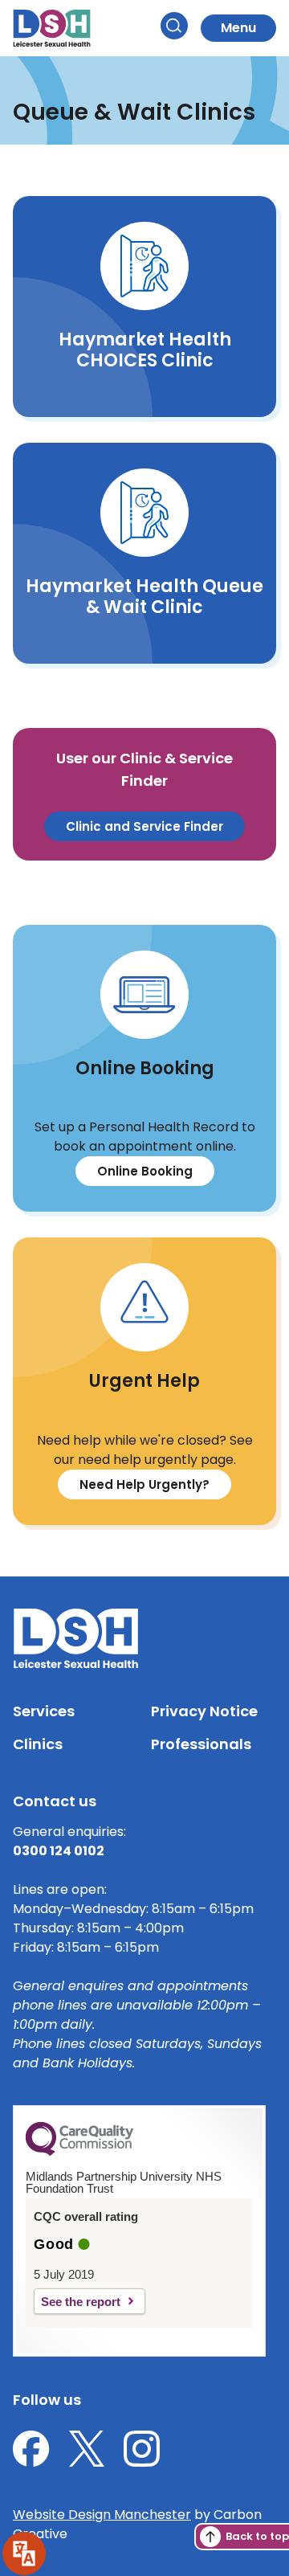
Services (44, 1711)
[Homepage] (52, 28)
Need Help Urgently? (144, 1484)
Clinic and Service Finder (144, 826)
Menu (238, 28)
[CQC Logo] (79, 2152)
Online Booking (145, 1171)
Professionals (201, 1744)
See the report (81, 2302)
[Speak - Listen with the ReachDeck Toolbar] (24, 2554)
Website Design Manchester (102, 2515)
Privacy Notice (204, 1711)
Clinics (38, 1744)
